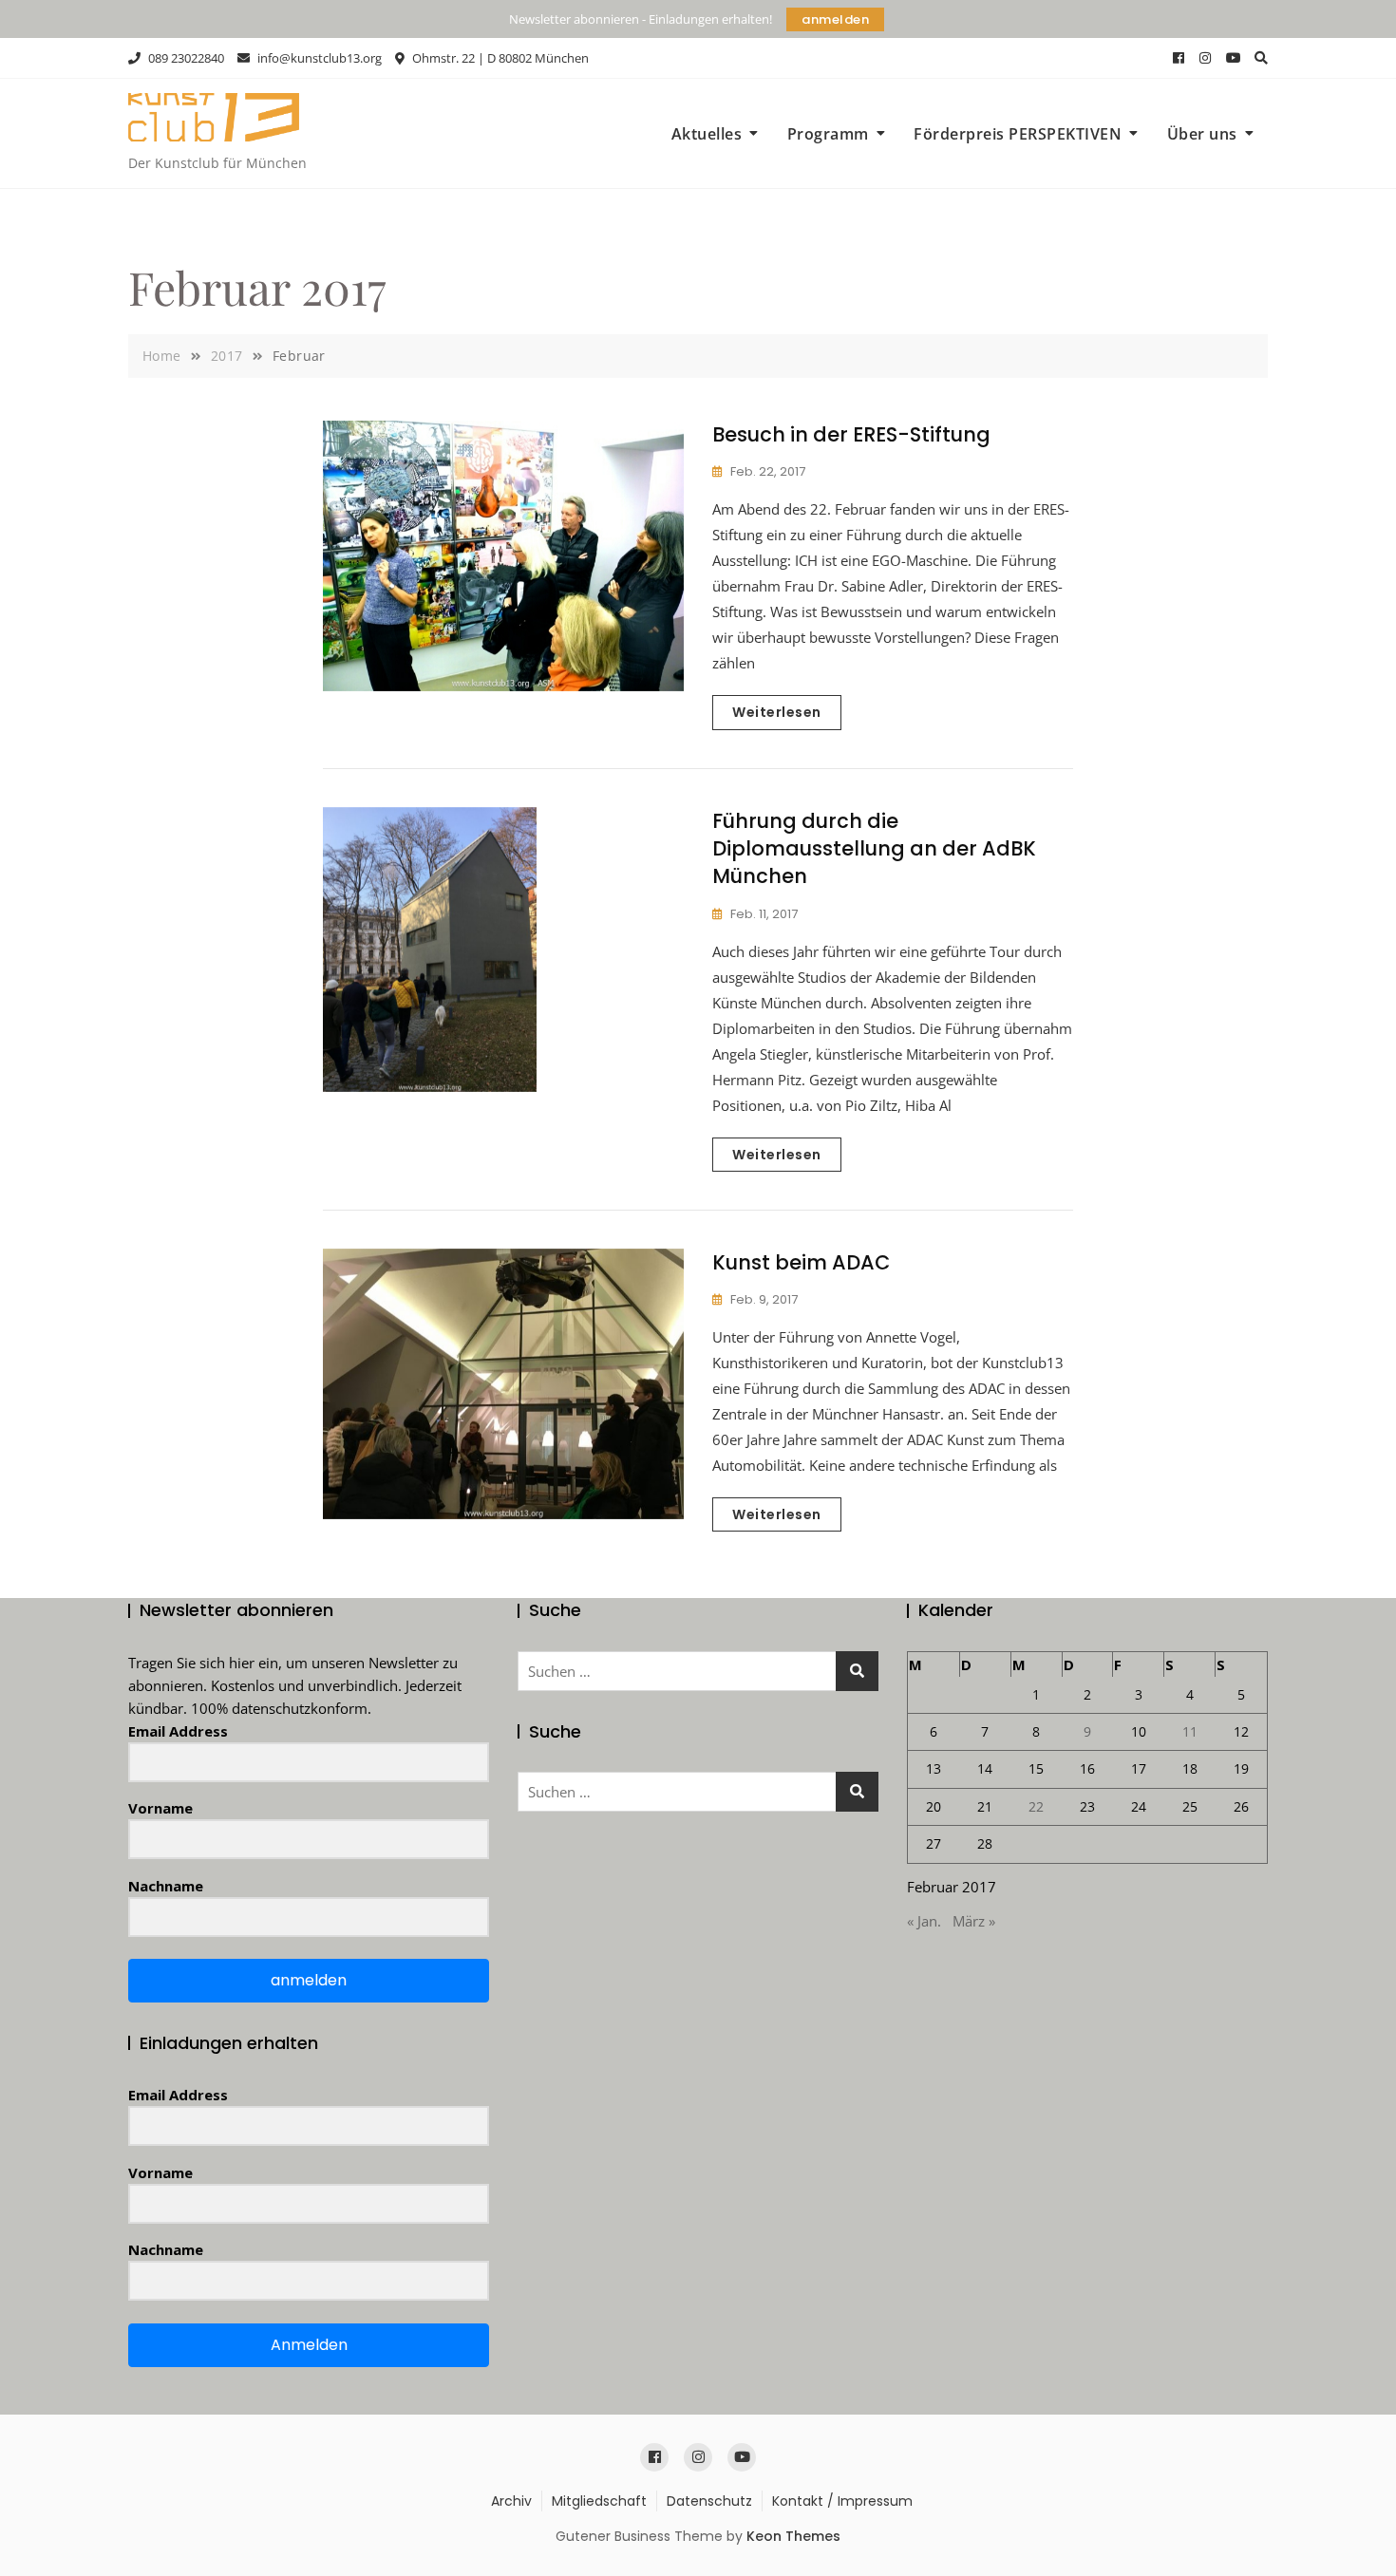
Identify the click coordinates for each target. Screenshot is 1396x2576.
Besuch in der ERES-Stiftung (851, 434)
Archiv (511, 2501)
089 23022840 (185, 58)
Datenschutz (709, 2501)
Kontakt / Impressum (842, 2501)
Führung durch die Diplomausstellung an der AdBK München (874, 849)
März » (974, 1921)
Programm (828, 134)
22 (1036, 1806)
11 (1190, 1731)
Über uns (1202, 134)
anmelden (835, 19)
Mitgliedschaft (599, 2501)
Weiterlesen (777, 712)
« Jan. (924, 1921)
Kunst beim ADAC (801, 1262)
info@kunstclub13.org (318, 58)
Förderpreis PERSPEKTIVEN (1018, 134)
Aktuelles (707, 134)
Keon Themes (793, 2536)
